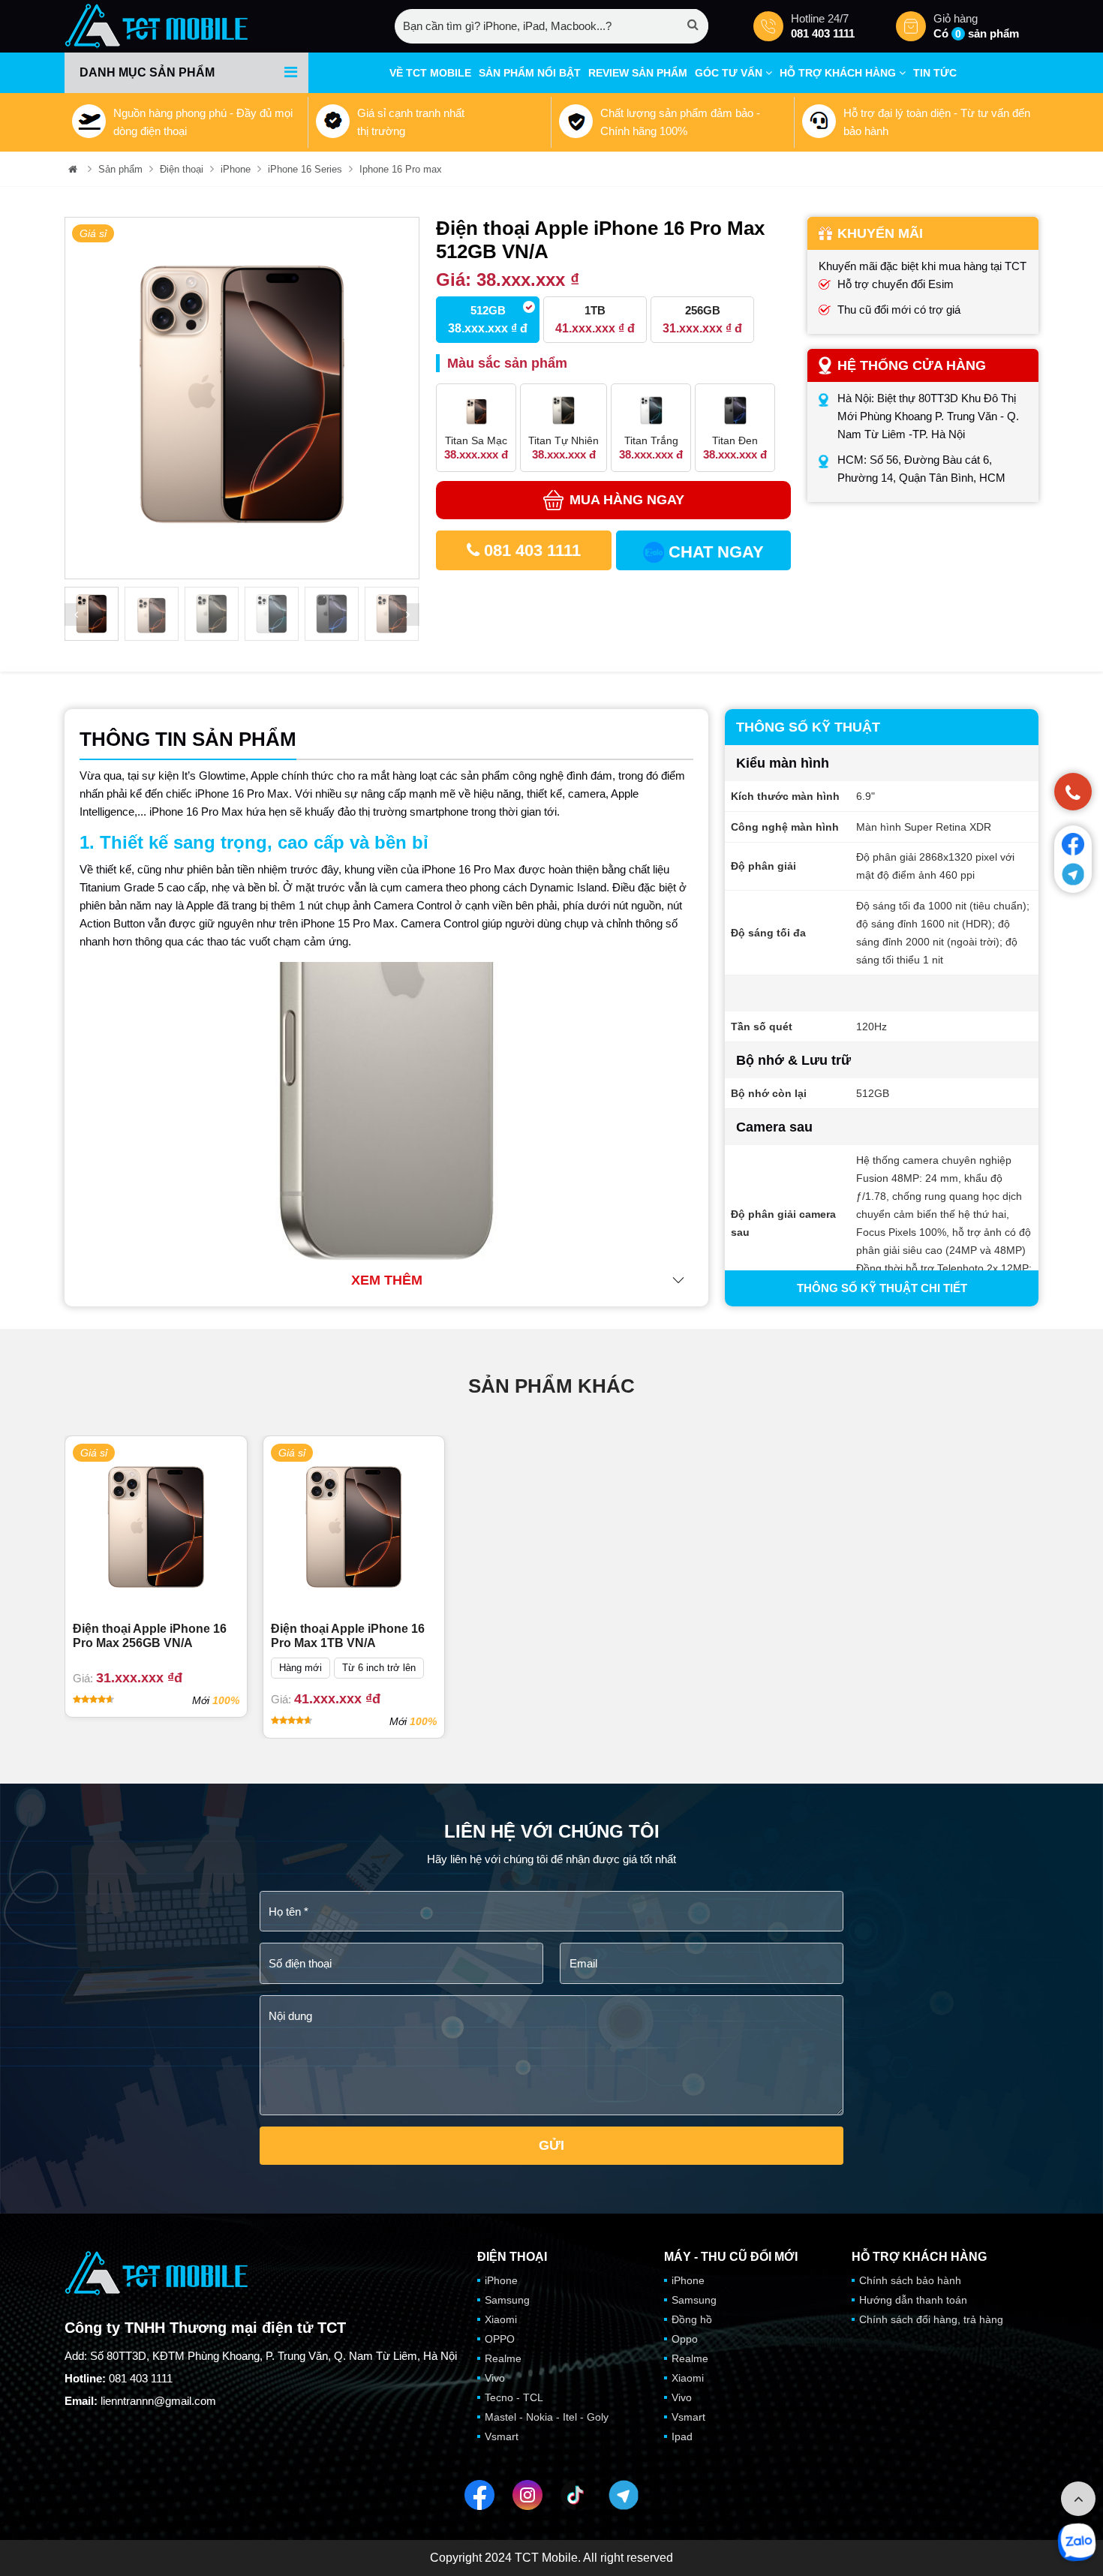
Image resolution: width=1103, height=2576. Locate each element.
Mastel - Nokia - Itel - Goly (547, 2417)
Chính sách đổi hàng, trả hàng (931, 2319)
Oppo (685, 2339)
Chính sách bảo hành (910, 2280)
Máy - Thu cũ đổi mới (731, 2257)
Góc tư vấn (730, 73)
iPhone (236, 169)
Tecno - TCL (514, 2397)
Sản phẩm (120, 169)
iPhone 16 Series (305, 169)
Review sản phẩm (638, 73)
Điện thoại (182, 169)
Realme (503, 2358)
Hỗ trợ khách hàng (839, 73)
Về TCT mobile (430, 73)
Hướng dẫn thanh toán (913, 2300)
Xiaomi (501, 2319)
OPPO (500, 2339)
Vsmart (502, 2436)
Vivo (495, 2378)
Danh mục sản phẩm (147, 72)
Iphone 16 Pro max (401, 169)
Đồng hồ (692, 2319)
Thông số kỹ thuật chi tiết (882, 1288)
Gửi (551, 2145)
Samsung (507, 2300)
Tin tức (935, 73)
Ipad (682, 2436)
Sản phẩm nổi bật (530, 73)
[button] (76, 615)
